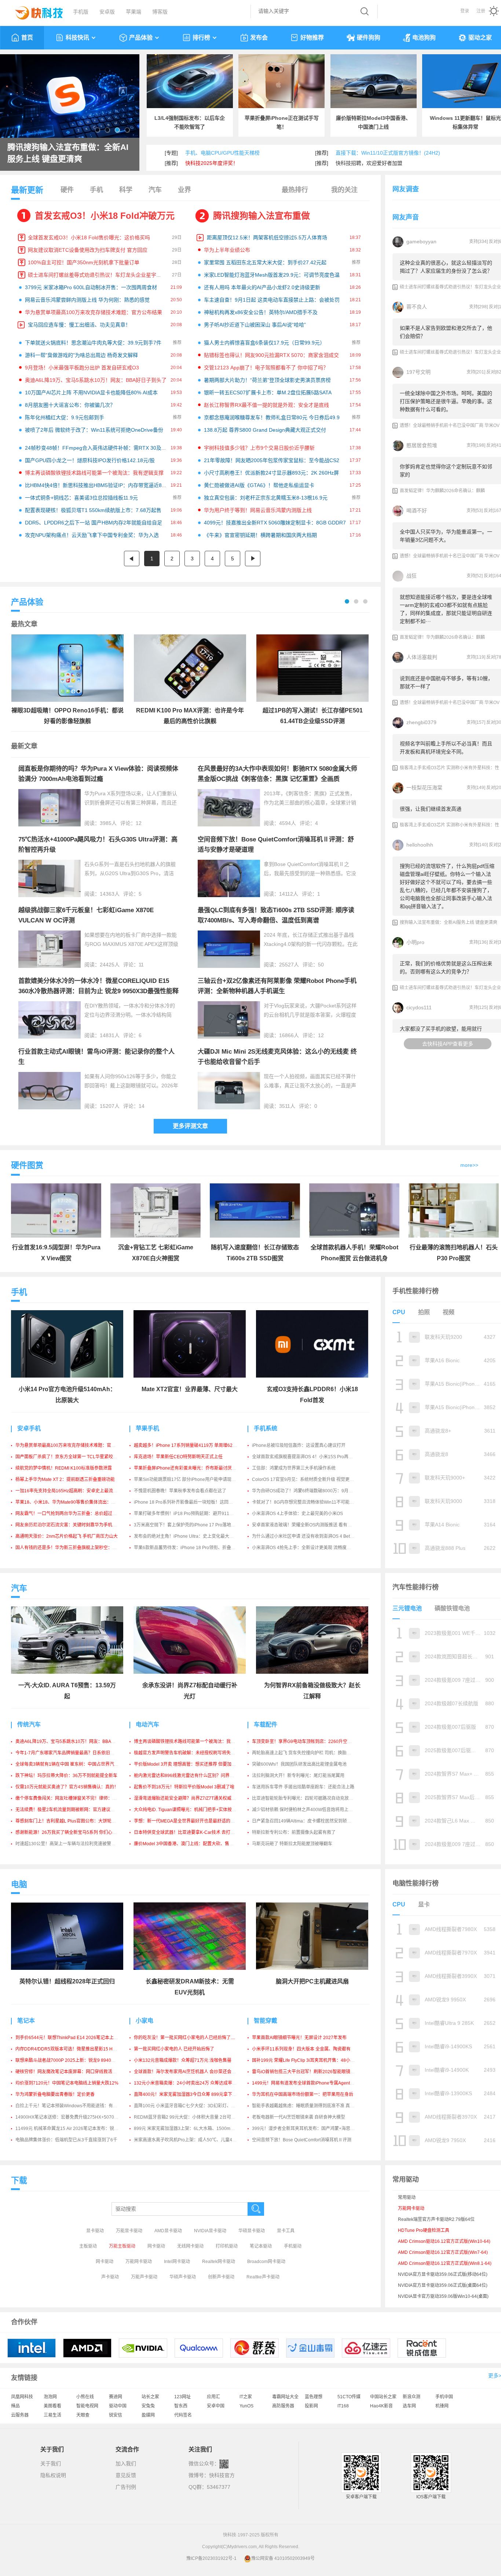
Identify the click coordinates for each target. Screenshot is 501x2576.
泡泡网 (50, 2397)
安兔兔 (148, 2406)
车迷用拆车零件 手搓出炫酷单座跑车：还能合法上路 (303, 1787)
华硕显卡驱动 (252, 2231)
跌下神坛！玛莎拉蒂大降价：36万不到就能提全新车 (66, 1776)
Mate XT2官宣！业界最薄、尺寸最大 (190, 1389)
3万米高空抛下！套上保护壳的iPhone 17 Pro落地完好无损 (191, 1525)
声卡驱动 (110, 2277)
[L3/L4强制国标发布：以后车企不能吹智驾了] (190, 81)
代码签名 (183, 2415)
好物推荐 (312, 38)
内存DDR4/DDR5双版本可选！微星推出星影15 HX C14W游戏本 (79, 2049)
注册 (481, 11)
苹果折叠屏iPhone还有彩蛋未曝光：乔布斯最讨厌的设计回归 (194, 1468)
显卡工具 (286, 2231)
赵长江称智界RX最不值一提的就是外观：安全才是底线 (266, 405)
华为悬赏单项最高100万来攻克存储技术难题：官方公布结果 (94, 312)
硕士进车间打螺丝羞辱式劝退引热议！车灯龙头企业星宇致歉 (97, 275)
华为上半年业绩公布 (227, 250)
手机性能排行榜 (416, 1291)
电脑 (19, 1884)
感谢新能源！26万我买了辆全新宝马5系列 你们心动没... (70, 1832)
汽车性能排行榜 (416, 1587)
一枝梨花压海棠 (424, 788)
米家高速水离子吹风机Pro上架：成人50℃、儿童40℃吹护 (191, 2140)
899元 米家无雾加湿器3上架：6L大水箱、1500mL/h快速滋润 (194, 2129)
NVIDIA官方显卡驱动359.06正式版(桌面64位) (443, 2285)
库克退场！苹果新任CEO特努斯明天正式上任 (178, 1457)
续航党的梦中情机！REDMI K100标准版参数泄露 (64, 1468)
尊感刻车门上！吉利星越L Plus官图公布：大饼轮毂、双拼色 (74, 1821)
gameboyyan (421, 242)
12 (139, 823)
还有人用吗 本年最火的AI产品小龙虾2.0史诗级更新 (262, 287)
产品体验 (141, 38)
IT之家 (246, 2397)
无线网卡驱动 (190, 2246)
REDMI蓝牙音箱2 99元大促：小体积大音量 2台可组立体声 (191, 2117)
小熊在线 (85, 2397)
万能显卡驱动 (129, 2231)
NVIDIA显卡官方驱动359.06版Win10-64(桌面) (443, 2296)
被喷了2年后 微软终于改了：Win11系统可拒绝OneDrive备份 (94, 430)
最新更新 (27, 190)
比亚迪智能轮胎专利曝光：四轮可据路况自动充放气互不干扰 (311, 1798)
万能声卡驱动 (144, 2277)
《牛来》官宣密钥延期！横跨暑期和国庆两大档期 (260, 535)
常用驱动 (407, 2197)
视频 (449, 1312)
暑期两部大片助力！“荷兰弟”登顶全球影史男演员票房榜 (267, 380)
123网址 (182, 2397)
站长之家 (150, 2397)
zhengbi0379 (421, 722)
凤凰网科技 (22, 2397)
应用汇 (213, 2397)
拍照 (424, 1312)
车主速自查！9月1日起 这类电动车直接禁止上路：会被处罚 (272, 300)
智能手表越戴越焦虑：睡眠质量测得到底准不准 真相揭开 (308, 2106)
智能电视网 (87, 2406)
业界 (184, 190)
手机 (96, 190)
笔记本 (26, 2021)
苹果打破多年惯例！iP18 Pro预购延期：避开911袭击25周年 (193, 1514)
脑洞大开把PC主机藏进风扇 (312, 1981)
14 (142, 1106)
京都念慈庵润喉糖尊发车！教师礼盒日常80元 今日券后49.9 (272, 417)
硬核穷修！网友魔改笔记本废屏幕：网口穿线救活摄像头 (70, 2072)
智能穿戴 (266, 2021)
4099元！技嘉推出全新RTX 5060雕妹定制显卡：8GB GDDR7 (275, 523)
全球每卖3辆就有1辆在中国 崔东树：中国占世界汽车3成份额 (75, 1764)
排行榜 (201, 38)
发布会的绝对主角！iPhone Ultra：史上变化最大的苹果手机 (193, 1536)
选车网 (409, 2406)
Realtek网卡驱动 (219, 2262)
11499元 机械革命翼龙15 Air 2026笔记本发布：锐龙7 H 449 (75, 2129)
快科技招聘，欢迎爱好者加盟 (369, 163)
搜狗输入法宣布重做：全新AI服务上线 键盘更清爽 (449, 922)
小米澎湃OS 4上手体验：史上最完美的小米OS (297, 1514)
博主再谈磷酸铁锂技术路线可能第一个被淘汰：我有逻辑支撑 (94, 473)
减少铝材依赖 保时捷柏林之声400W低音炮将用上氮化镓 (307, 1810)
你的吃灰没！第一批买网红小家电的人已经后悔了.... (184, 2038)
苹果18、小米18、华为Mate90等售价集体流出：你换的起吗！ (76, 1502)
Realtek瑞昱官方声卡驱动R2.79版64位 (436, 2219)
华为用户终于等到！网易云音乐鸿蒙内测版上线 (258, 510)
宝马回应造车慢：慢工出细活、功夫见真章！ (79, 325)
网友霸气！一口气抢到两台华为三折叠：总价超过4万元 (70, 1514)
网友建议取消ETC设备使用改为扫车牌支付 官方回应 (88, 250)
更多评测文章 (190, 1126)
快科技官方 (222, 2475)
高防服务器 (283, 2406)
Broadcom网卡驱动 (266, 2262)
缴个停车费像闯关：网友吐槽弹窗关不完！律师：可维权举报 (75, 1798)
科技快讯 (77, 38)
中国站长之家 (383, 2397)
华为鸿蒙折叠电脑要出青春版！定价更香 (55, 2094)
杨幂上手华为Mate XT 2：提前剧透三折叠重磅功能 (65, 1479)
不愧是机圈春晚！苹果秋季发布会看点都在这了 (180, 1491)
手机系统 (266, 1428)
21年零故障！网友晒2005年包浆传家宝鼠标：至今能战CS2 (272, 460)
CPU (399, 1312)
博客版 (160, 12)
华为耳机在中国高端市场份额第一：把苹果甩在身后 (303, 2094)
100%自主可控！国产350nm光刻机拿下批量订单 (84, 262)
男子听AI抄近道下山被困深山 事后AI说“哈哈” (255, 325)
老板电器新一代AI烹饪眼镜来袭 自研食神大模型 (299, 2117)
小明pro (415, 942)
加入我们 (126, 2463)
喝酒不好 (417, 511)
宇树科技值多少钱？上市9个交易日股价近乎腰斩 (259, 448)
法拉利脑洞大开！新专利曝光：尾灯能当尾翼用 (298, 1776)
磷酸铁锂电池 (452, 1608)
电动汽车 (147, 1724)
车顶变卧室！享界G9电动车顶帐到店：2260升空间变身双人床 (313, 1742)
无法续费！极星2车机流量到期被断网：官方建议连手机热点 (74, 1810)
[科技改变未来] (34, 11)
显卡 (424, 1904)
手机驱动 (293, 2246)
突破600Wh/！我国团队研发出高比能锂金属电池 (299, 1764)
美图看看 (52, 2406)
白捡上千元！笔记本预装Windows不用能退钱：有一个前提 (73, 2106)
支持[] (478, 242)
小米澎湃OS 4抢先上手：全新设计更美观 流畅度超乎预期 (308, 1548)
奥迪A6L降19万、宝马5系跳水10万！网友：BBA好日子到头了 (96, 380)
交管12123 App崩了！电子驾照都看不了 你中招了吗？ (266, 368)
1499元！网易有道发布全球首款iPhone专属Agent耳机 (305, 2083)
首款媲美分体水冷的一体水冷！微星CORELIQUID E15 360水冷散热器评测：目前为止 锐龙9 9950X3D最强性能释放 (98, 991)
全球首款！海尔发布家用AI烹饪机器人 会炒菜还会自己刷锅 (191, 2072)
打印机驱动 (227, 2246)
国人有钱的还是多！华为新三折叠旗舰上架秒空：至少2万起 (74, 1548)
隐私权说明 (53, 2475)
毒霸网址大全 (285, 2397)
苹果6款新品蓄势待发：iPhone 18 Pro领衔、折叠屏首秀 (189, 1548)
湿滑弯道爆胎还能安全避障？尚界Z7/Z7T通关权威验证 (187, 1798)
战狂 (412, 576)
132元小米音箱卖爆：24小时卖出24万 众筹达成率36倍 (188, 2083)
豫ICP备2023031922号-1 (211, 2558)
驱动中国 (118, 2406)
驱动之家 (480, 38)
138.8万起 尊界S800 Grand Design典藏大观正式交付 (265, 430)
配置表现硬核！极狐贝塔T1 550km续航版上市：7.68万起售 (93, 510)
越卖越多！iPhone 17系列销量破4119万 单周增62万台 (188, 1445)
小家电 (145, 2021)
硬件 (67, 190)
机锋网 (442, 2406)
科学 (126, 190)
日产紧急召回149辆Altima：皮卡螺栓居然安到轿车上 (304, 1821)
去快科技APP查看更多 (448, 1044)
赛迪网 (116, 2397)
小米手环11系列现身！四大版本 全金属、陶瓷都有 (301, 2049)
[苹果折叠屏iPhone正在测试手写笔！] (281, 81)
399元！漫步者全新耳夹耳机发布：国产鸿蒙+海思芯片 (306, 2129)
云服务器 (20, 2415)
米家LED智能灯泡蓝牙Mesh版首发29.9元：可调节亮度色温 (272, 275)
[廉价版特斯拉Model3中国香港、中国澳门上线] (374, 81)
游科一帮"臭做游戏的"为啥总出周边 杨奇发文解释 (81, 355)
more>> (469, 1165)
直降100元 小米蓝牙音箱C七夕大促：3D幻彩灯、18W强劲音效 (196, 2106)
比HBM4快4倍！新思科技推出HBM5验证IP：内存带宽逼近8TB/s (99, 485)
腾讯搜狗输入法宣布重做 (262, 216)
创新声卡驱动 (221, 2277)
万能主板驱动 (122, 2246)
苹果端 (134, 12)
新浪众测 (412, 2397)
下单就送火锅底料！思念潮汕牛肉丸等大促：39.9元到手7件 (93, 343)
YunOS (246, 2406)
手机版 (81, 12)
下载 (19, 2180)
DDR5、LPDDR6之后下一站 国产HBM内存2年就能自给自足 (94, 523)
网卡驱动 (156, 2246)
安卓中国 (216, 2406)
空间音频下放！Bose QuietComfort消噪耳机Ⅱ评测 (302, 2140)
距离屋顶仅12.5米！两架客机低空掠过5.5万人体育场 (267, 237)
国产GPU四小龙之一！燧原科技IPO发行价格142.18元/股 (90, 460)
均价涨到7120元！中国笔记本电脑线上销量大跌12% (67, 2083)
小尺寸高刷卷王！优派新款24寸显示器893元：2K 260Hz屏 (271, 473)
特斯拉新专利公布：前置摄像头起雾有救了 (294, 1832)
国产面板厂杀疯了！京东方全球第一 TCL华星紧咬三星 (69, 1457)
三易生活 (52, 2415)
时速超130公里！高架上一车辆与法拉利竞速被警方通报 (70, 1844)
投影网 (311, 2406)
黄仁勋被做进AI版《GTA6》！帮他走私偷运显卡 (259, 485)
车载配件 (266, 1724)
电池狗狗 (424, 38)
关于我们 (51, 2463)
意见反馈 (126, 2475)
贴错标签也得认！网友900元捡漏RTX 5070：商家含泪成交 (271, 355)
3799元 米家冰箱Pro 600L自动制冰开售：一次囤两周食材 (91, 287)
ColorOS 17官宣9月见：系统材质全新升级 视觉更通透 (305, 1479)
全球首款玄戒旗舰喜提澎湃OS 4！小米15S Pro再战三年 (307, 1457)
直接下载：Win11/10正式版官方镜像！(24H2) (388, 153)
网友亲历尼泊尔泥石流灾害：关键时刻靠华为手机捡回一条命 (75, 1525)
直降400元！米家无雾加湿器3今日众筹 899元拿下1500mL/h (193, 2094)
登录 (465, 11)
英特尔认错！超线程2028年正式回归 (67, 1981)
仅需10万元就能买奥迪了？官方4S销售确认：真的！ (67, 1787)
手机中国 (444, 2397)
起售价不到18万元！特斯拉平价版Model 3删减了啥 (184, 1787)
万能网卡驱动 (139, 2262)
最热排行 (295, 190)
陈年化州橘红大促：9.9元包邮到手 (65, 417)
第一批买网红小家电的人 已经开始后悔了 (174, 2049)
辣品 (15, 2406)
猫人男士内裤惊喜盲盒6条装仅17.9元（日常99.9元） (264, 343)
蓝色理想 (314, 2397)
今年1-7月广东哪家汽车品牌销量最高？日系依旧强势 (67, 1753)
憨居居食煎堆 (422, 445)
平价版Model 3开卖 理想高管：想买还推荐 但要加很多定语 (191, 1764)
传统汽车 (29, 1724)
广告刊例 (126, 2487)
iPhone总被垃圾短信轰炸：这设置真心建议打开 (299, 1445)
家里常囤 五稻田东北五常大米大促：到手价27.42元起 (265, 262)
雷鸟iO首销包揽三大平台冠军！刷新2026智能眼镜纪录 (306, 2072)
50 (321, 965)
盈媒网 (148, 2415)
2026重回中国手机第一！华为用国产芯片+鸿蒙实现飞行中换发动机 (69, 153)
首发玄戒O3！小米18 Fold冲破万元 (105, 216)
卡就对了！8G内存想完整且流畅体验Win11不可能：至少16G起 (314, 1502)
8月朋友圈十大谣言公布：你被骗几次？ (70, 405)
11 (141, 965)
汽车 (155, 190)
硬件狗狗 (369, 38)
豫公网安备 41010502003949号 (283, 2558)
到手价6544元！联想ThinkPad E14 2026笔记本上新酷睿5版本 (77, 2038)
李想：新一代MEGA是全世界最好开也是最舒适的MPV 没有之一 (196, 1821)
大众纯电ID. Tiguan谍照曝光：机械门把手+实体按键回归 (189, 1810)
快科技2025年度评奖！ (212, 163)
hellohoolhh (420, 845)
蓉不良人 (417, 307)
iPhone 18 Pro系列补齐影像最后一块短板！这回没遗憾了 (190, 1502)
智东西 (181, 2406)
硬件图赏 (27, 1165)
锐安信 (116, 2415)
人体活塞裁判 (422, 657)
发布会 (259, 38)
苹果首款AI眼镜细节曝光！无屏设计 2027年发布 (299, 2038)
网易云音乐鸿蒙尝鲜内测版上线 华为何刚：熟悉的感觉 (87, 300)
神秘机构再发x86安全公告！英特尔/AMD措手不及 (261, 312)
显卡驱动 (95, 2231)
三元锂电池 (407, 1608)
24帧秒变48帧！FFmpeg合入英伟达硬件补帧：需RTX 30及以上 (98, 448)
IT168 (343, 2406)
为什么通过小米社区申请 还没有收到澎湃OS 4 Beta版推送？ (311, 1536)
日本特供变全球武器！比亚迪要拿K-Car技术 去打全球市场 (191, 1832)
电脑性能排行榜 (416, 1883)
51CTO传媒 (349, 2397)
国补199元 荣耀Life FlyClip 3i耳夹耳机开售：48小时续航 (308, 2060)
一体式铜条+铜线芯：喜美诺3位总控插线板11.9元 (81, 498)
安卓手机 (29, 1428)
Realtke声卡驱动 (263, 2277)
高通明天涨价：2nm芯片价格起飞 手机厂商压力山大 (67, 1536)
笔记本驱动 (261, 2246)
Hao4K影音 (381, 2406)
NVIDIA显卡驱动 (210, 2231)
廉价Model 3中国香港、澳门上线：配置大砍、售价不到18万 (193, 1844)
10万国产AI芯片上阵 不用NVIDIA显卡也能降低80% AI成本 (91, 393)
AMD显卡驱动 (168, 2231)
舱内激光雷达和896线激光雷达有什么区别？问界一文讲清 (191, 1776)
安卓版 (107, 12)
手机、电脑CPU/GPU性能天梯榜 (222, 153)
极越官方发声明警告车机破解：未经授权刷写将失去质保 (189, 1753)
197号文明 (418, 372)
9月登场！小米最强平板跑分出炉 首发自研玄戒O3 (82, 368)
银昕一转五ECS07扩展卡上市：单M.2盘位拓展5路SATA (268, 393)
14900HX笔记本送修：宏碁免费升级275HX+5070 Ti (67, 2117)
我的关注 (344, 190)
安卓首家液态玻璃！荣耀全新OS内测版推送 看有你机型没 (308, 1525)
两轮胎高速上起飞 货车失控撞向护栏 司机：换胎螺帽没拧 (308, 1753)
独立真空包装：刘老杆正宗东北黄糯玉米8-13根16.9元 (266, 498)
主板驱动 (88, 2246)
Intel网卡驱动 (177, 2262)
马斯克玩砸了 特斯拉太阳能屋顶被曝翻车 (292, 1844)
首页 (27, 38)
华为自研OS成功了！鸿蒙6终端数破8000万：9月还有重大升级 (313, 1491)
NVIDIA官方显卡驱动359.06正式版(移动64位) (443, 2274)
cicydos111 (419, 1007)
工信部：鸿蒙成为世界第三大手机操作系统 (294, 1468)
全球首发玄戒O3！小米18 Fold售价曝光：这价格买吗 (89, 237)
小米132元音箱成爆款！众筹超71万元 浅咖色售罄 (183, 2060)
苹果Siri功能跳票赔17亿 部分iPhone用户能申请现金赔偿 (189, 1479)
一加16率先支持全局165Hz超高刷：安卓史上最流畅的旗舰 (73, 1491)
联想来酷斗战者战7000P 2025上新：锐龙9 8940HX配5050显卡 (78, 2060)
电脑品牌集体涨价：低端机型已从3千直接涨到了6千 (66, 2140)
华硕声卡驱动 (183, 2277)
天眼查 (83, 2415)
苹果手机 (147, 1428)
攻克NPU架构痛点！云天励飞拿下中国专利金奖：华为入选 (92, 535)
